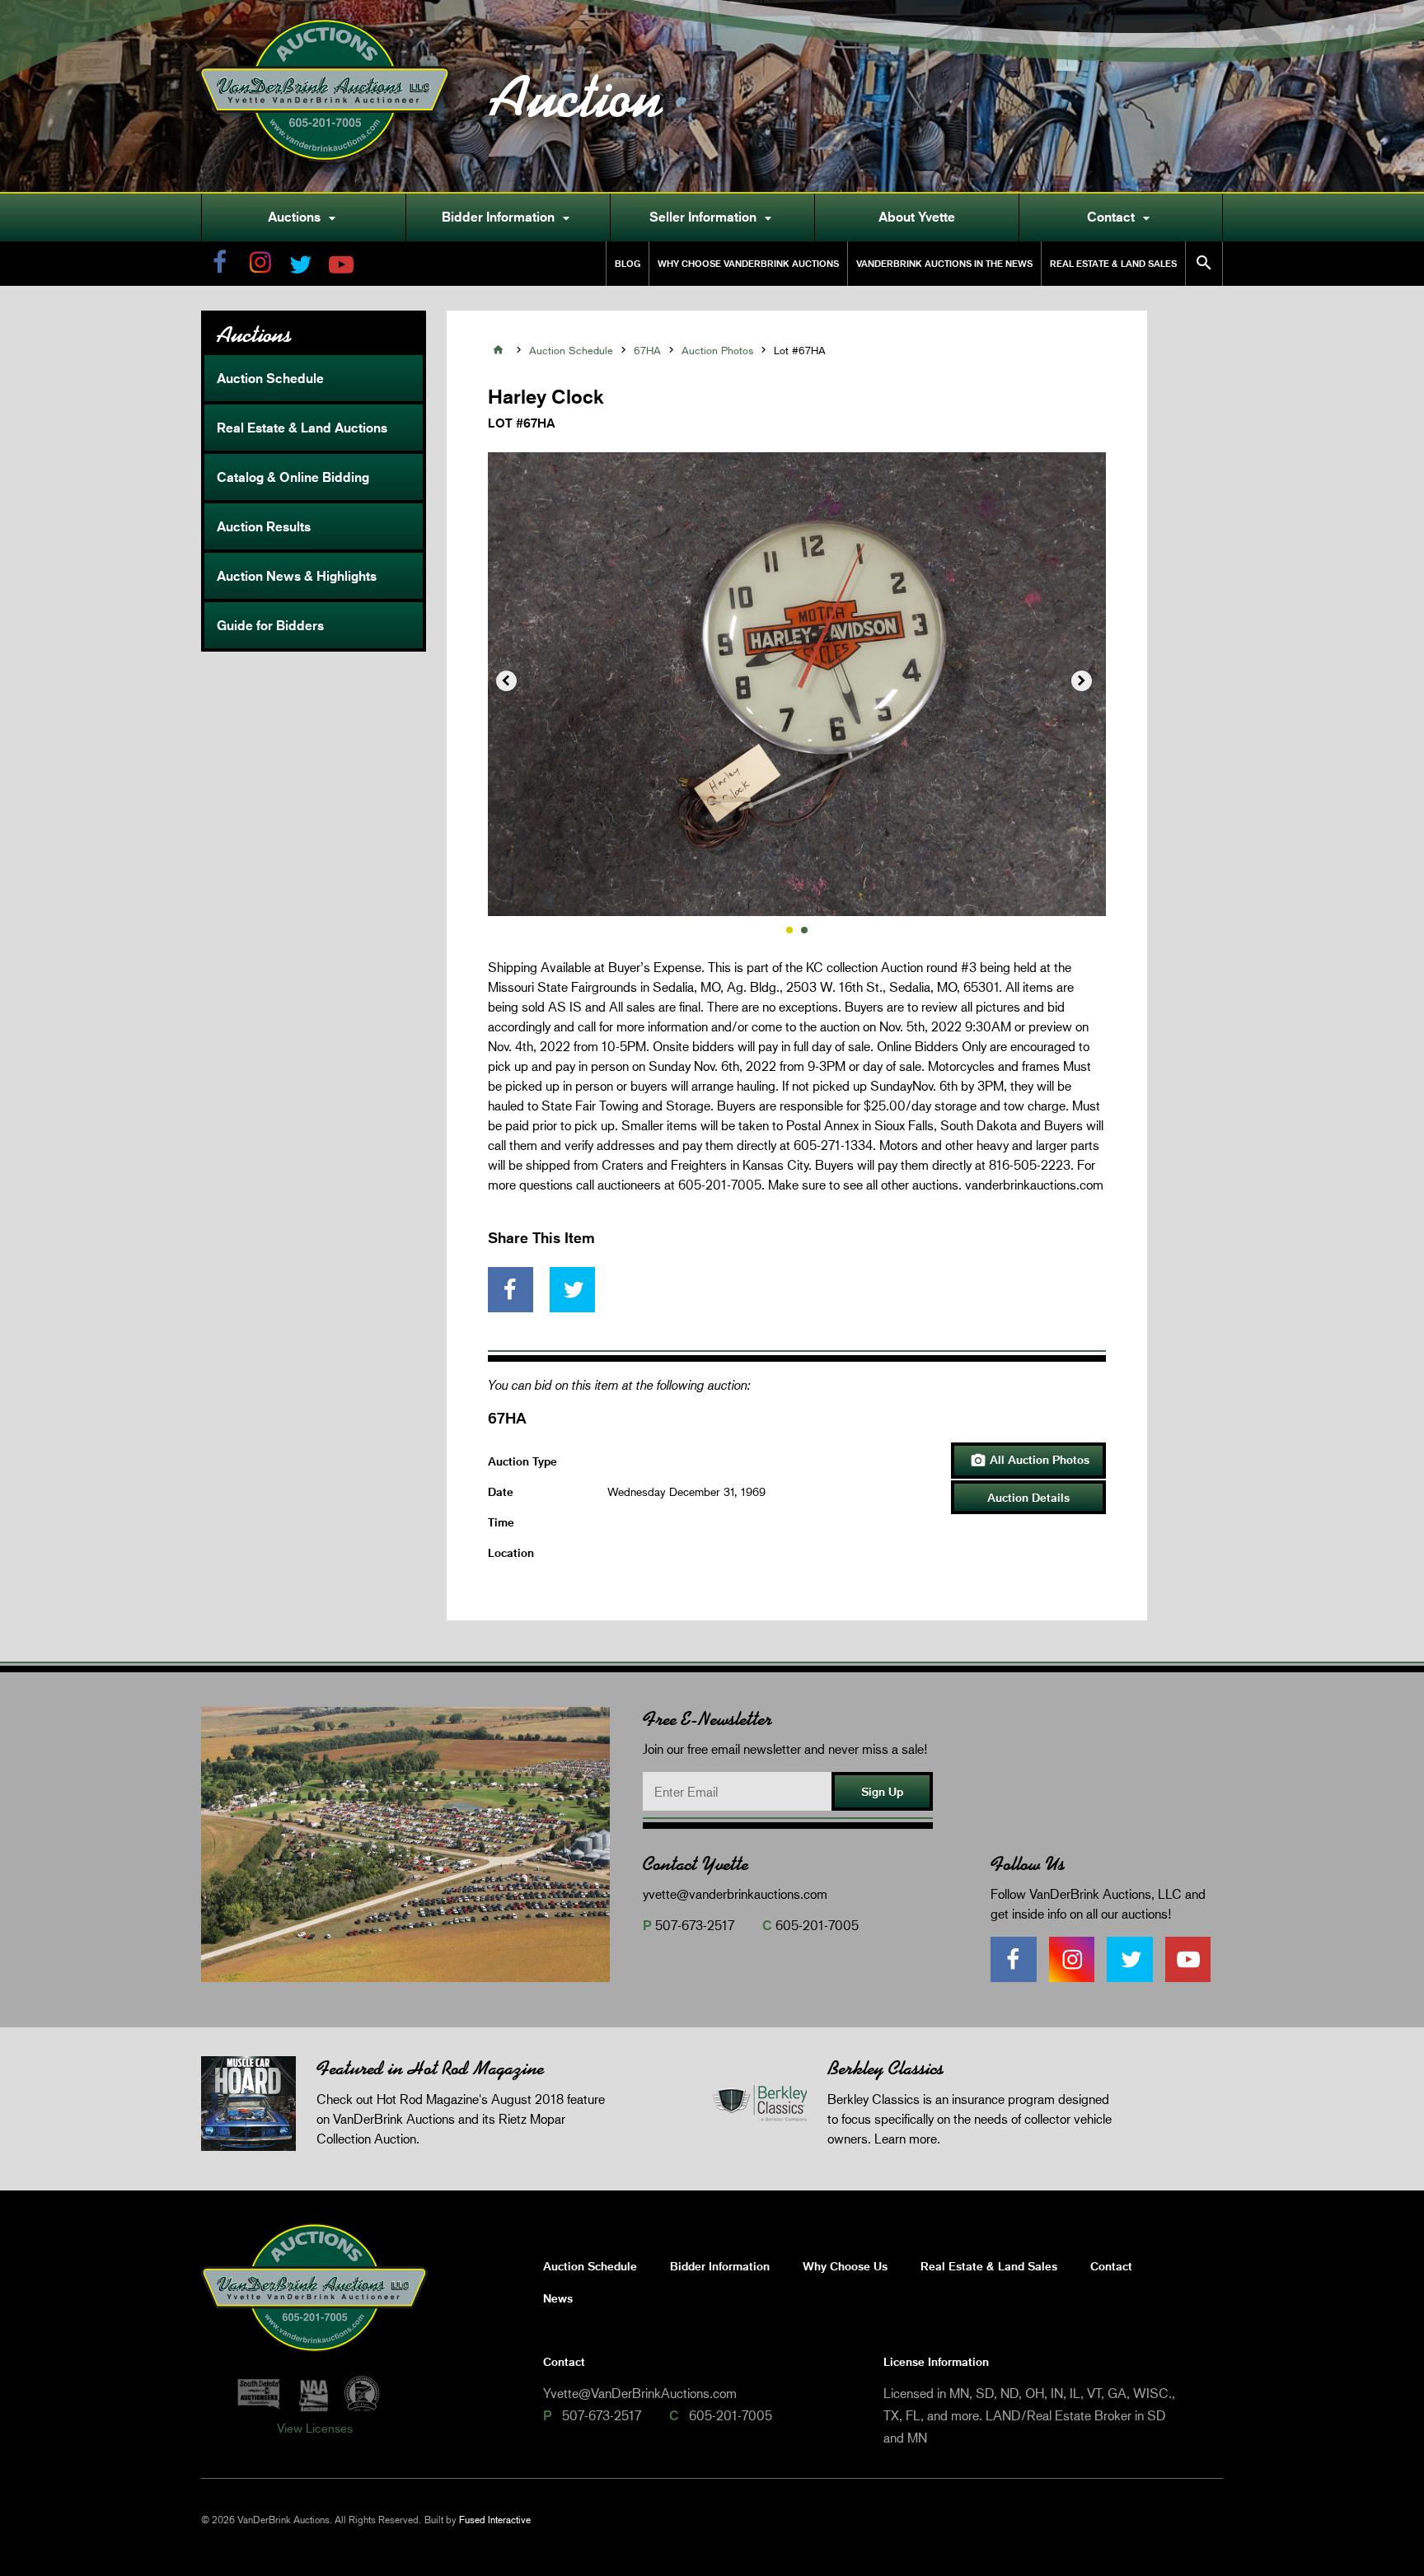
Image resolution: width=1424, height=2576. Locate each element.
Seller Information (713, 217)
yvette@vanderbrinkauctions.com (735, 1893)
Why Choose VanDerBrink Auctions (748, 263)
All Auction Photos (1030, 1461)
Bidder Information (508, 217)
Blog (628, 263)
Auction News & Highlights (297, 576)
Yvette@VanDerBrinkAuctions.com (640, 2393)
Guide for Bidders (270, 625)
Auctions (304, 217)
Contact (1121, 217)
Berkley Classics (885, 2068)
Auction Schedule (270, 378)
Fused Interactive (495, 2520)
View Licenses (315, 2428)
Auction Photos (717, 350)
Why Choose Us (845, 2266)
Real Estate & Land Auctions (302, 428)
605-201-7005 (817, 1925)
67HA (647, 350)
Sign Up (882, 1791)
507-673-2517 (695, 1925)
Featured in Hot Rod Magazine (430, 2068)
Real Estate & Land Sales (1113, 263)
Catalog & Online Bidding (293, 477)
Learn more (906, 2138)
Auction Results (264, 526)
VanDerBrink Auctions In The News (944, 263)
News (558, 2298)
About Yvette (917, 217)
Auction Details (1028, 1497)
